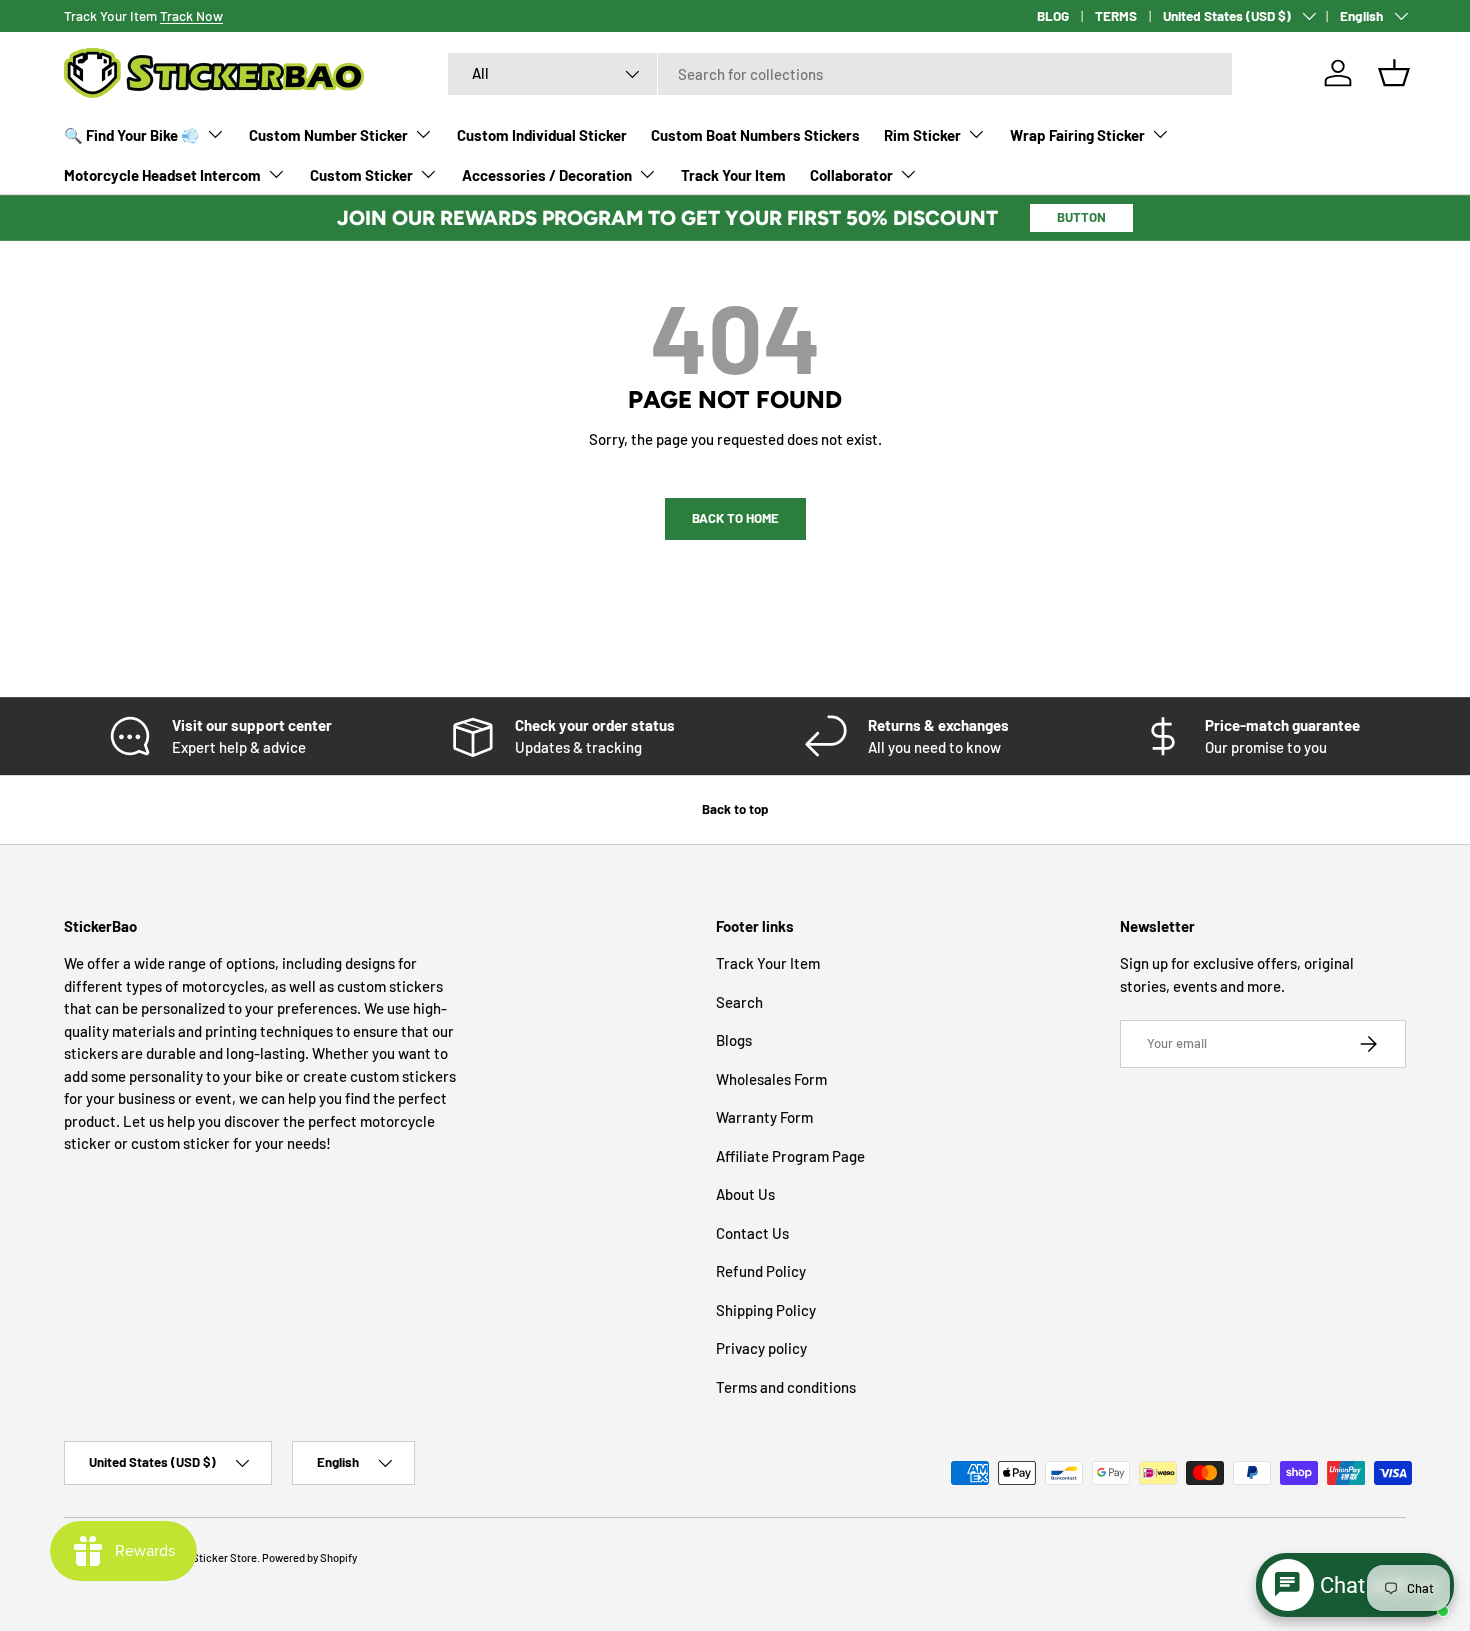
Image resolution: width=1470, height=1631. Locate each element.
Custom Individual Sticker (542, 135)
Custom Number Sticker (328, 135)
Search (739, 1002)
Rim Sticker (922, 135)
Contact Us (752, 1233)
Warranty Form (764, 1118)
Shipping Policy (766, 1310)
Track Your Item (733, 175)
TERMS (1116, 15)
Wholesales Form (771, 1079)
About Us (745, 1195)
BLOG (1053, 15)
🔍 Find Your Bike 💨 (132, 135)
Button (1081, 217)
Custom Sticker (361, 175)
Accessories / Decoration (547, 175)
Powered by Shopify (309, 1557)
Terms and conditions (786, 1387)
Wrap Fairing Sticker (1077, 135)
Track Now (191, 15)
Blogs (734, 1041)
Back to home (735, 518)
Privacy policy (761, 1349)
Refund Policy (761, 1272)
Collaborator (851, 175)
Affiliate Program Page (790, 1156)
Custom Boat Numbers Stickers (755, 135)
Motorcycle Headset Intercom (162, 175)
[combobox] (840, 74)
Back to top (735, 809)
